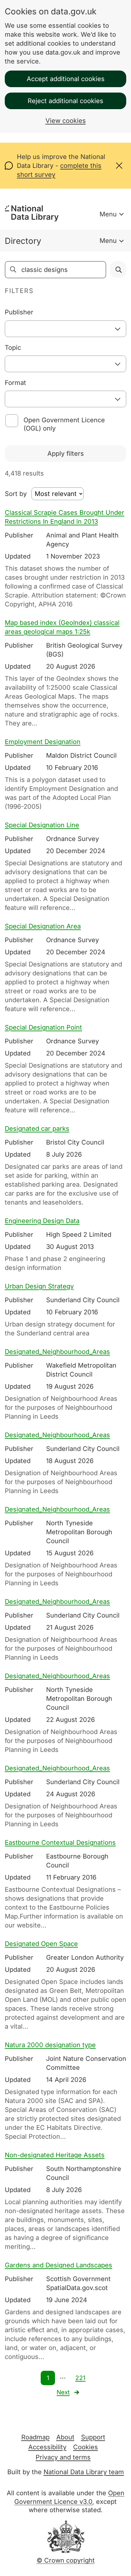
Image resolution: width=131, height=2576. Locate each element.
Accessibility (47, 2447)
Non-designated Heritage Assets (55, 2155)
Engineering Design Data (42, 1221)
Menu (108, 214)
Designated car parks (37, 1129)
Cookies (86, 2447)
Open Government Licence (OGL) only (64, 424)
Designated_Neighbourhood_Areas (57, 1352)
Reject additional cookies (65, 101)
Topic (13, 348)
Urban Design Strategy (39, 1286)
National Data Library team (84, 2472)
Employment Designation (43, 742)
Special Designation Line (42, 825)
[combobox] (65, 329)
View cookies (66, 121)
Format (15, 383)
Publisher (19, 312)
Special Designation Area (43, 926)
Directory (23, 241)
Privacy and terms (63, 2457)
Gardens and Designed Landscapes (59, 2265)
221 (80, 2378)
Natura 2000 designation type (50, 2045)
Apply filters (66, 454)
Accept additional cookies (66, 79)
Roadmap (35, 2437)
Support (93, 2437)
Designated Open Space (41, 1944)
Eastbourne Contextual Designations (60, 1843)
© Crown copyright (66, 2560)
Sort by (16, 494)
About (65, 2437)
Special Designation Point (43, 1027)
